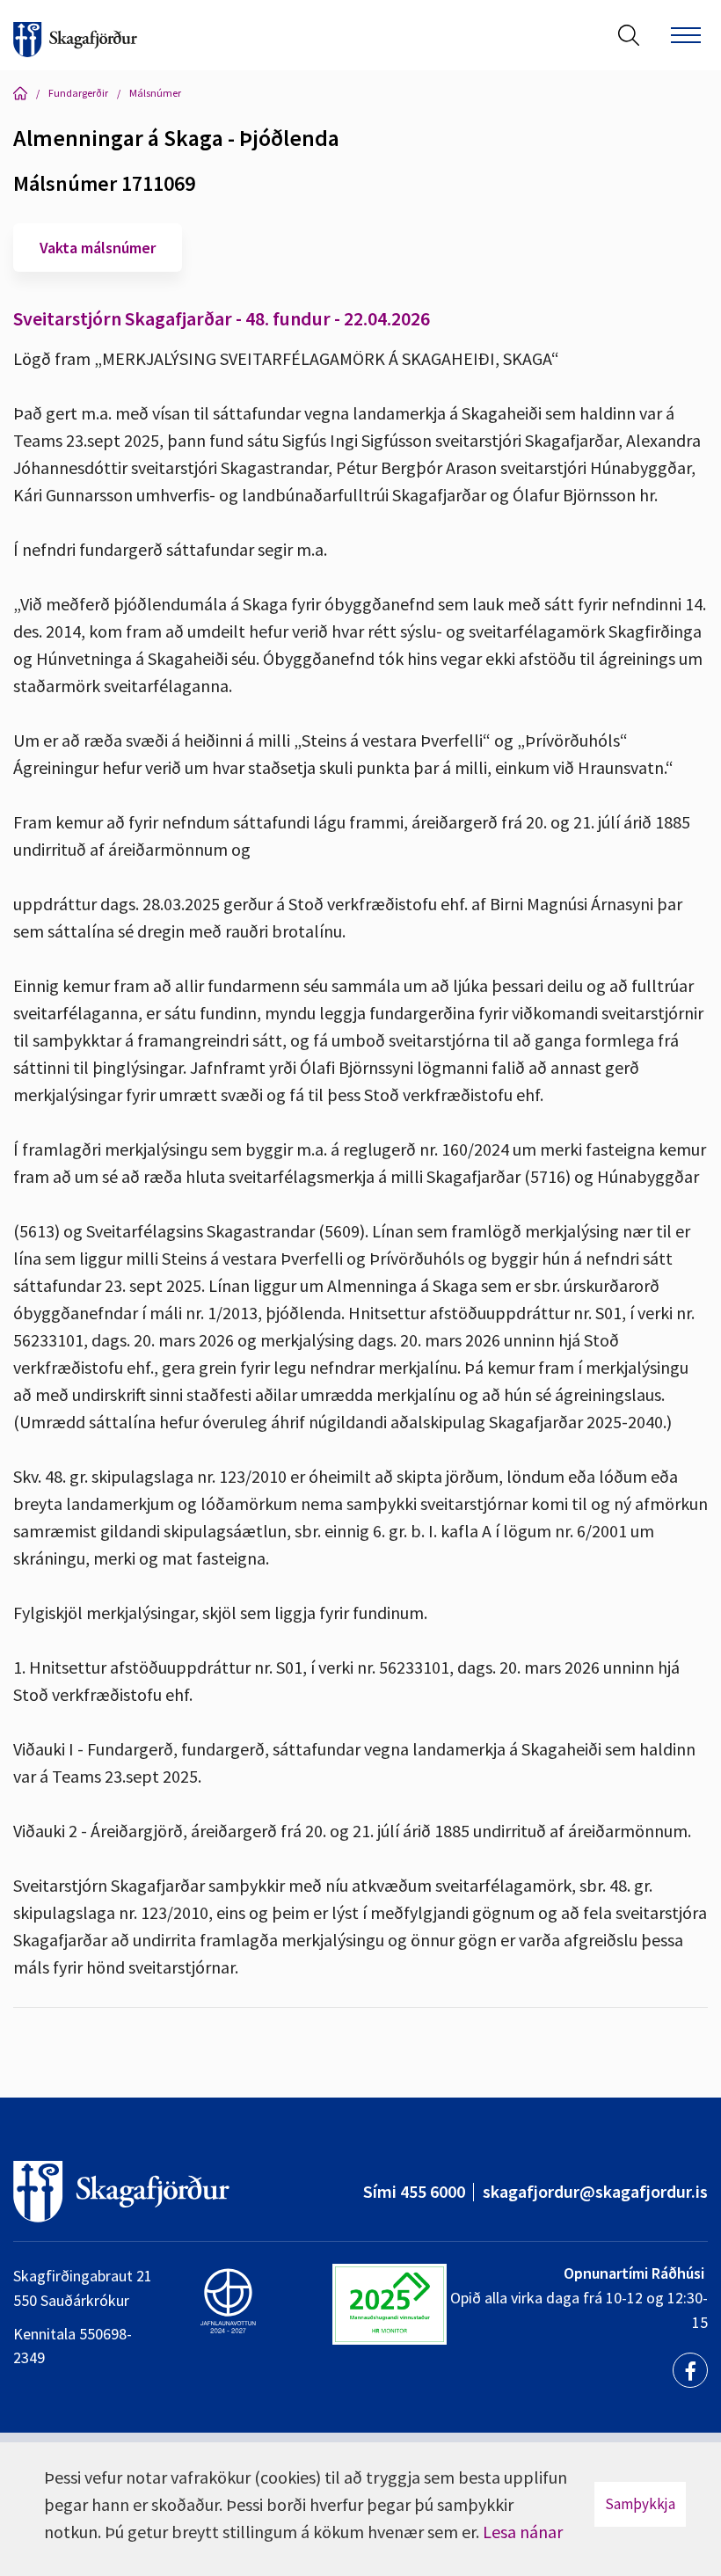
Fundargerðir (78, 93)
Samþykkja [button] (640, 2504)
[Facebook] (690, 2370)
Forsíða (20, 93)
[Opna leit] (629, 35)
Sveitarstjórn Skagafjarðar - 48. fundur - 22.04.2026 (222, 318)
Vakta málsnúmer (98, 248)
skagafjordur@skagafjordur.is (595, 2191)
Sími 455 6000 (414, 2191)
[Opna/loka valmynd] (686, 35)
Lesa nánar (523, 2532)
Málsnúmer (155, 93)
